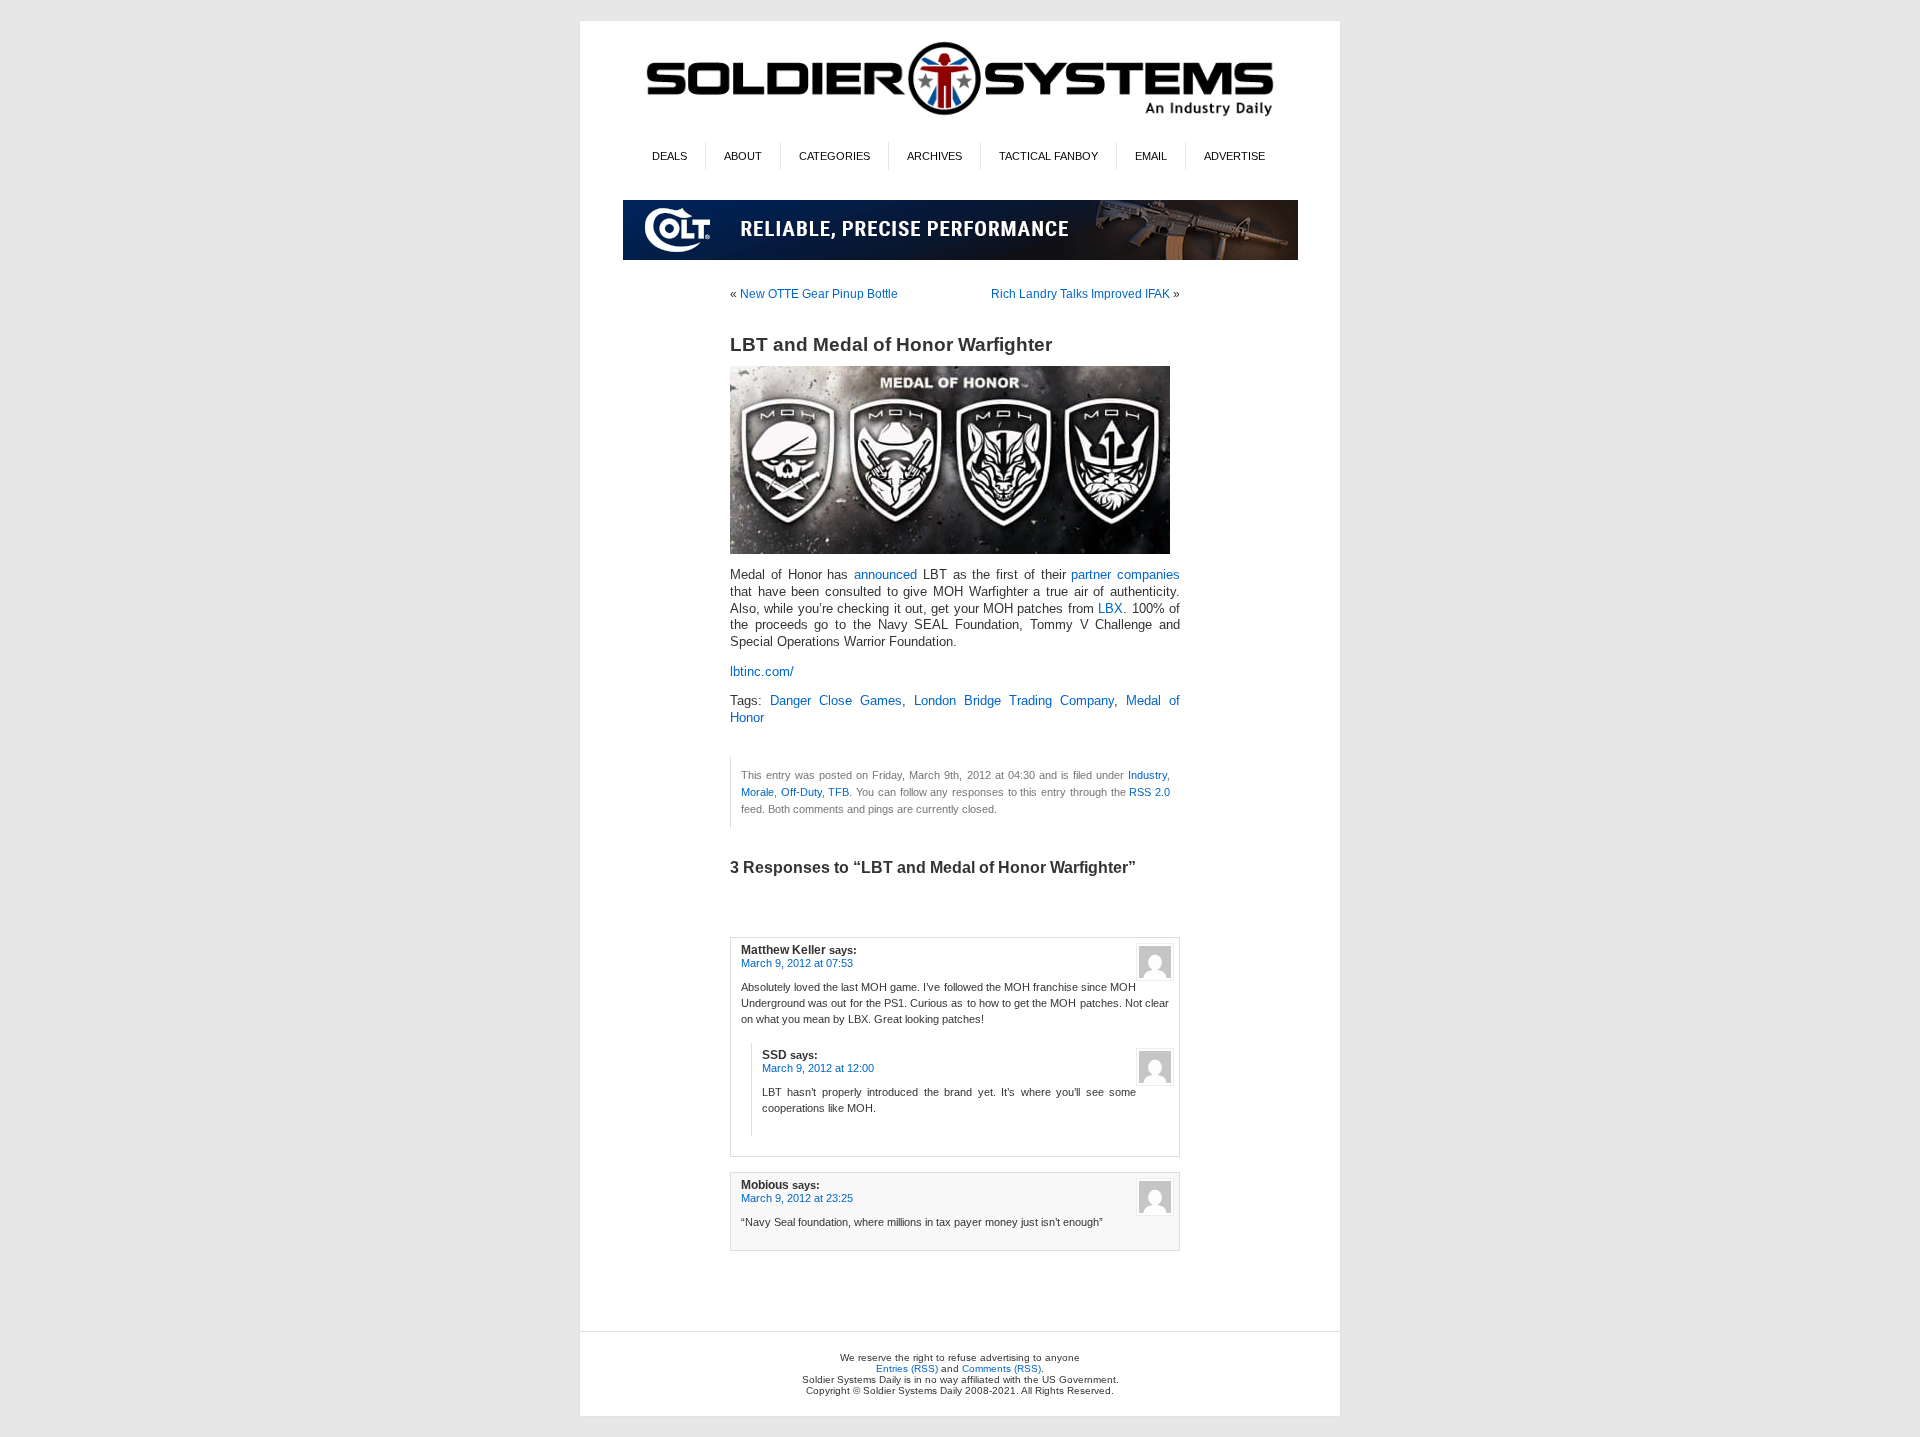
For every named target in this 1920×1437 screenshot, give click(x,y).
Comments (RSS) (1001, 1368)
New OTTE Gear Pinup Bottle (819, 294)
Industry (1147, 775)
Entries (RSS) (907, 1368)
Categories (834, 156)
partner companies (1125, 575)
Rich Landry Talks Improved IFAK (1080, 294)
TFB (838, 792)
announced (885, 575)
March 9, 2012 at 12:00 (818, 1068)
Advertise (1234, 156)
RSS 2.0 (1149, 792)
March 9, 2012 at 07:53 (797, 963)
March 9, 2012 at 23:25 (797, 1198)
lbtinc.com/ (762, 672)
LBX (1110, 609)
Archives (934, 156)
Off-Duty (801, 792)
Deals (669, 156)
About (743, 156)
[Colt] (960, 256)
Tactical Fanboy (1048, 156)
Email (1151, 156)
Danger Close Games (836, 701)
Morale (757, 792)
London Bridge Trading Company (1014, 701)
